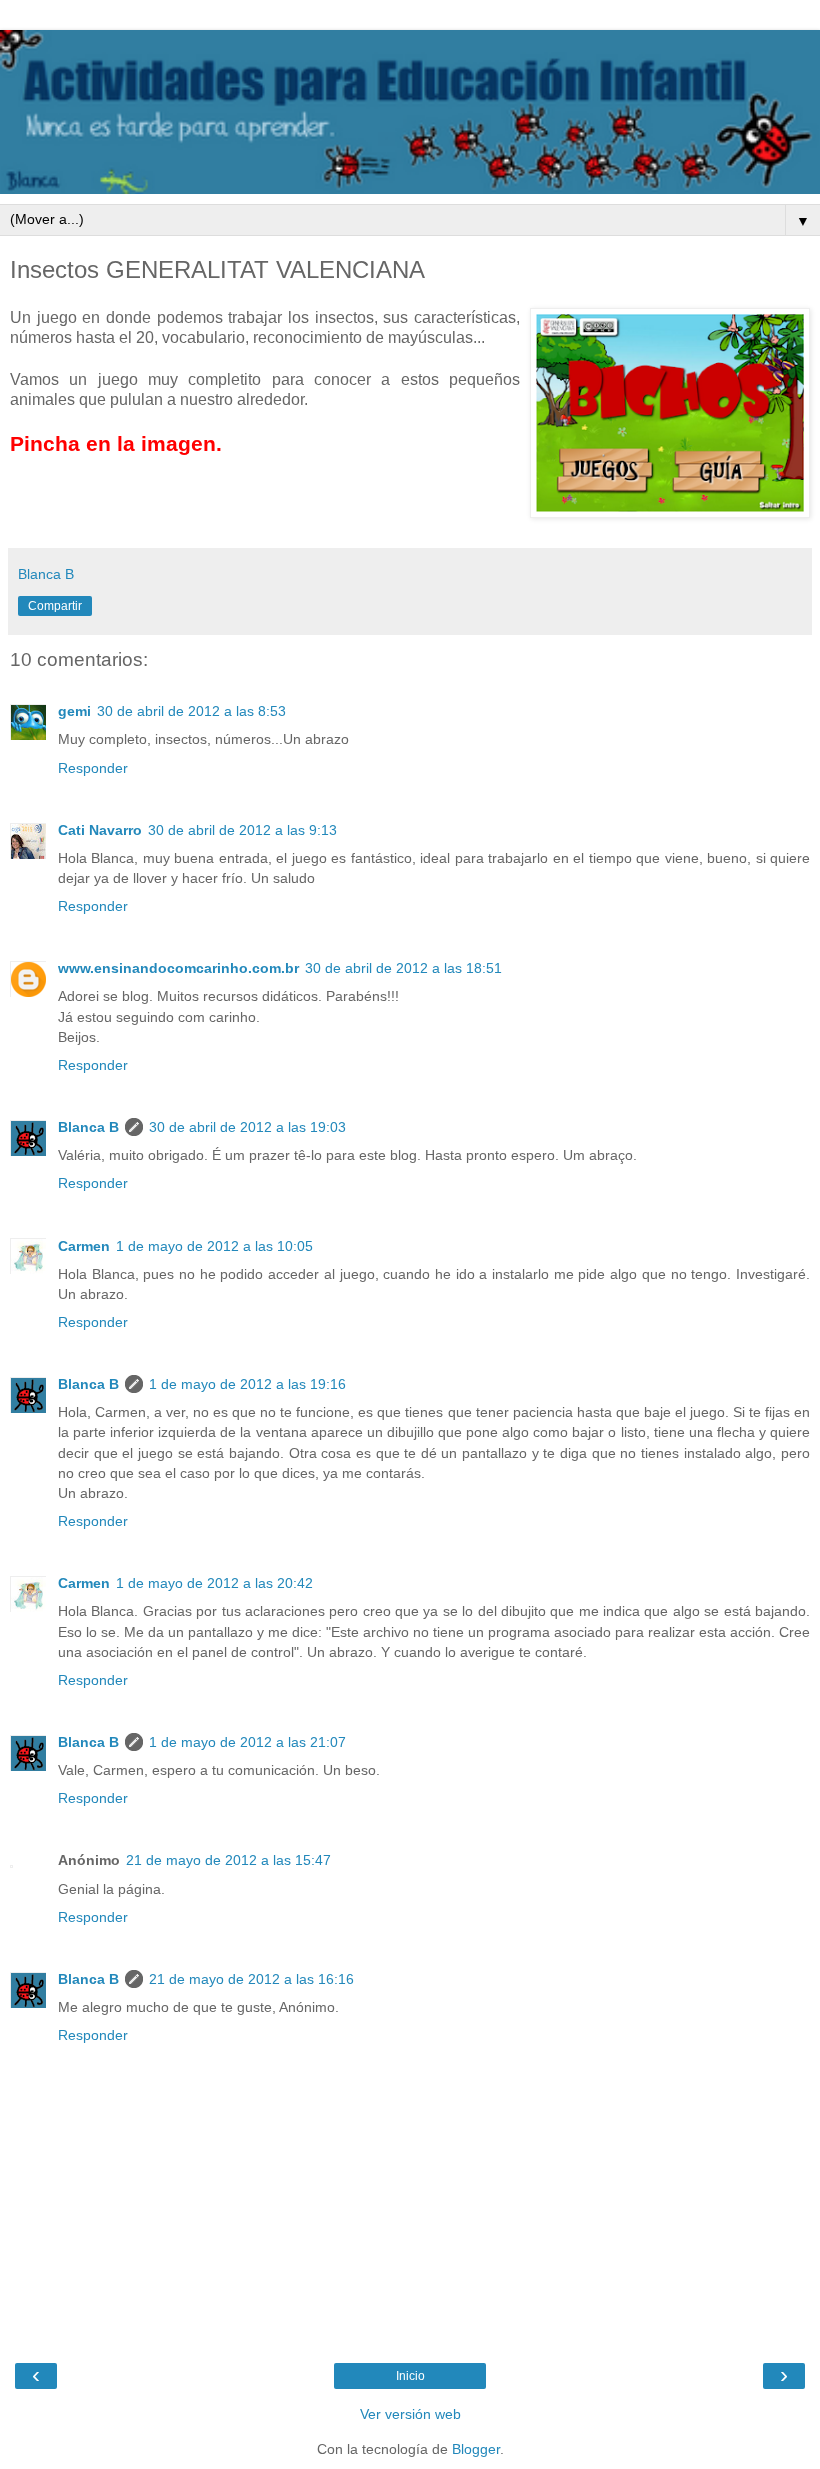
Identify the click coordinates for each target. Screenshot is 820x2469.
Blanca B (88, 1127)
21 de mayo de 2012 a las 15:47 (228, 1860)
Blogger (476, 2449)
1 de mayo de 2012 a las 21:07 (247, 1742)
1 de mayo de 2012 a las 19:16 (247, 1384)
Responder (93, 768)
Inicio (410, 2376)
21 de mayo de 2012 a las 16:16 (251, 1979)
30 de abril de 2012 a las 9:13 (242, 830)
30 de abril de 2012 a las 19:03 (247, 1127)
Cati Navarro (100, 830)
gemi (74, 711)
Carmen (84, 1246)
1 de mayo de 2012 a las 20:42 (214, 1583)
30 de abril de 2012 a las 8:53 (191, 711)
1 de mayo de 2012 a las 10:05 (214, 1246)
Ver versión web (410, 2414)
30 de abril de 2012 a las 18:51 (403, 968)
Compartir (55, 606)
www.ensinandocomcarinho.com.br (178, 968)
